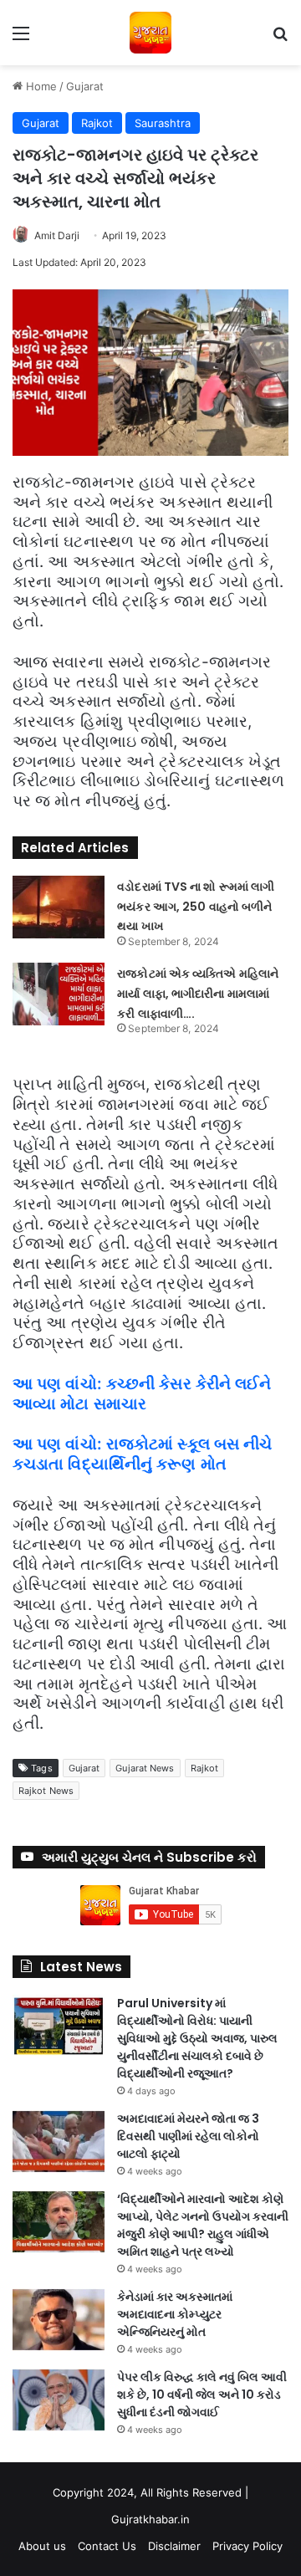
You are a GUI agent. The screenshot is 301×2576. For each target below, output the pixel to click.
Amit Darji (57, 235)
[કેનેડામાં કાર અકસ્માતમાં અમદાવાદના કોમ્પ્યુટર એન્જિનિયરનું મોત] (59, 2320)
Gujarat (85, 86)
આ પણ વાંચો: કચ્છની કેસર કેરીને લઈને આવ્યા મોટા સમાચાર (142, 1394)
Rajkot (97, 123)
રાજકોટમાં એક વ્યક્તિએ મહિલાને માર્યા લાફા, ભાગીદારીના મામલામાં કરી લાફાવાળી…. (198, 994)
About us (42, 2546)
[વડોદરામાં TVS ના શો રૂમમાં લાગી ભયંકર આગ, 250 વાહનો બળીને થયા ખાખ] (59, 907)
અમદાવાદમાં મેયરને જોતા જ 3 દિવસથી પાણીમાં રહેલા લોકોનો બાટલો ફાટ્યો (188, 2136)
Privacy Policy (247, 2546)
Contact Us (107, 2546)
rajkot (205, 1768)
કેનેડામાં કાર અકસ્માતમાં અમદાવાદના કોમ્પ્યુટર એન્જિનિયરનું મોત (175, 2314)
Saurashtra (163, 123)
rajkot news (46, 1791)
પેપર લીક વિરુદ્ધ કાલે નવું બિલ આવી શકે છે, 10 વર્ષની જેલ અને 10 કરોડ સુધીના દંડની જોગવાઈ (202, 2395)
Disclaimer (174, 2546)
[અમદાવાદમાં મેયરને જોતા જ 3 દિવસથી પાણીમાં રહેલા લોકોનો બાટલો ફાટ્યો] (59, 2142)
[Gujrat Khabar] (150, 33)
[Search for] (280, 39)
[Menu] (21, 39)
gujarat (84, 1768)
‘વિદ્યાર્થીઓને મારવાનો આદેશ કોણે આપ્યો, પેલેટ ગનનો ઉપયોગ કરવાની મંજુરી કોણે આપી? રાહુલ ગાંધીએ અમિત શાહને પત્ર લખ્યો (203, 2225)
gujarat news (145, 1768)
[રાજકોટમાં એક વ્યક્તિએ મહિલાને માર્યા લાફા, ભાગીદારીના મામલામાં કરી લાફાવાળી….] (59, 994)
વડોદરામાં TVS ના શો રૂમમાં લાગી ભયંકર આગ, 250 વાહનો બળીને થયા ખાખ (196, 907)
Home (40, 86)
